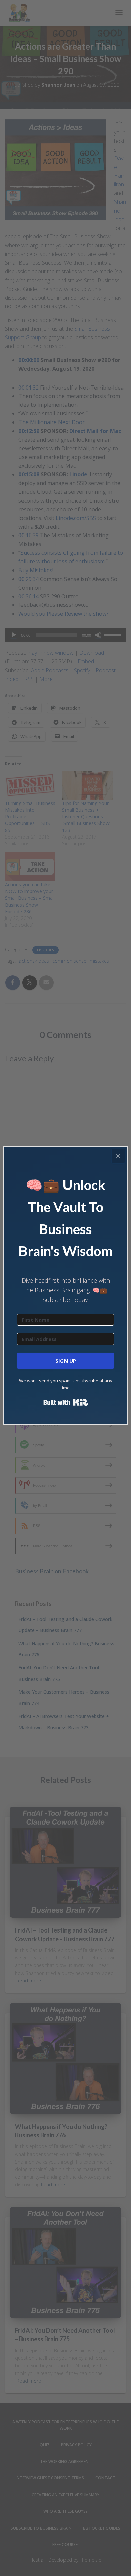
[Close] (118, 1156)
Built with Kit (66, 1402)
